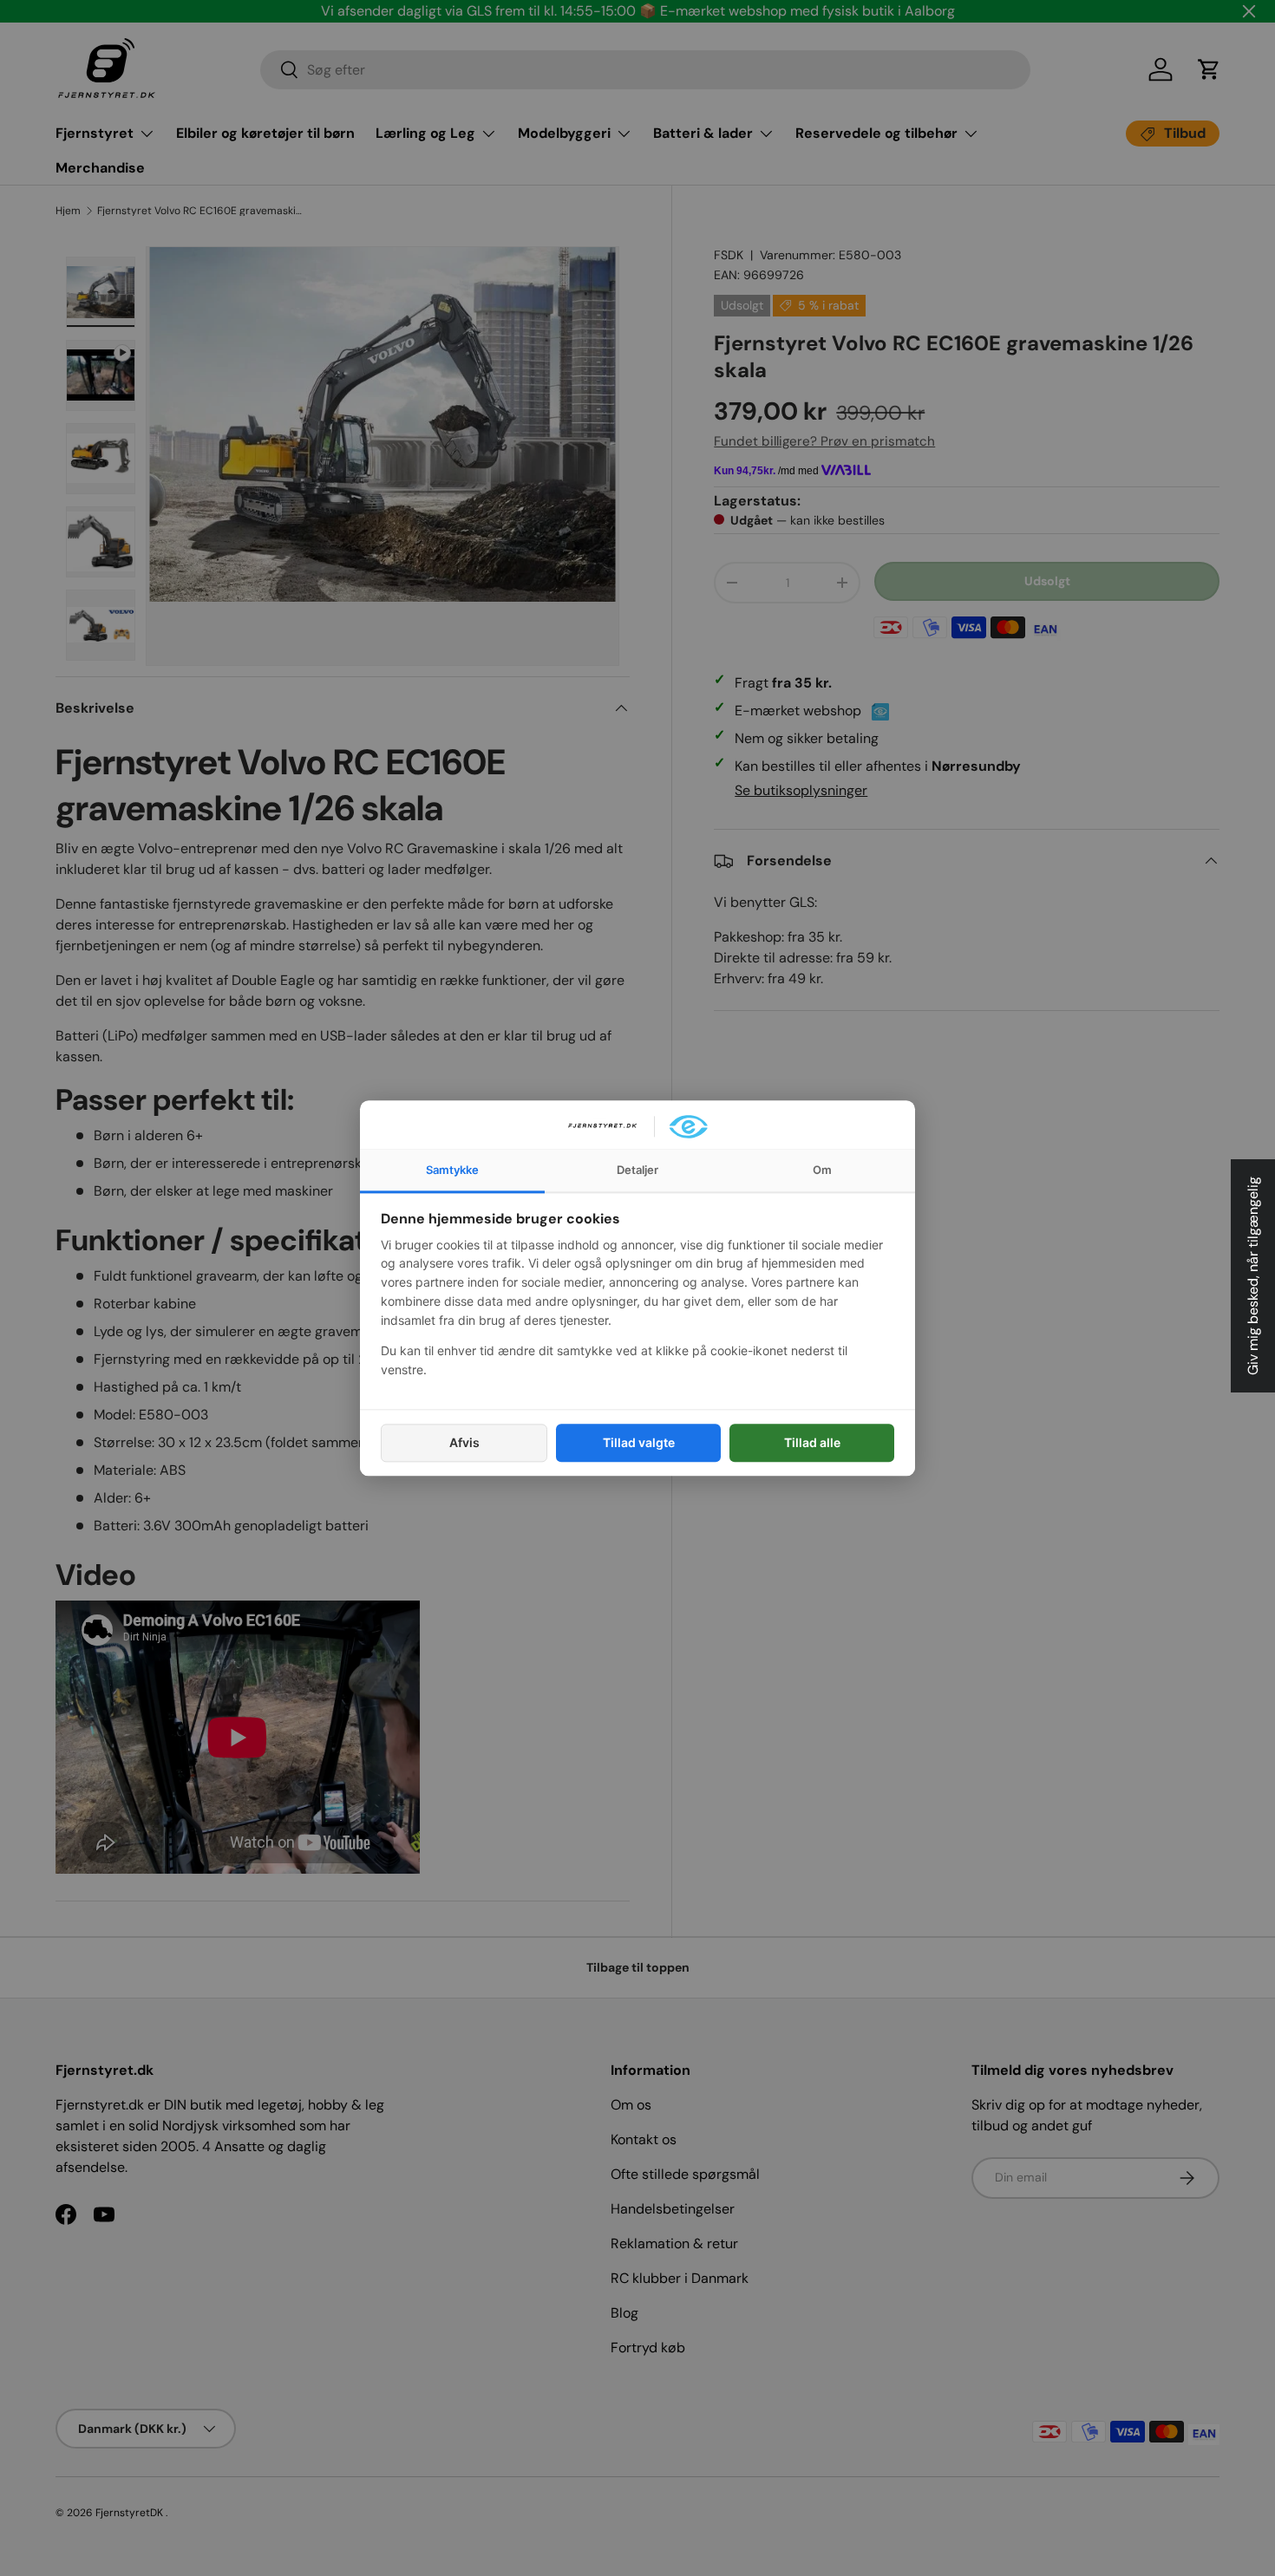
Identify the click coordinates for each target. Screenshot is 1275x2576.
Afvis (464, 1442)
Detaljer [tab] (637, 1170)
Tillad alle (812, 1442)
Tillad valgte (639, 1442)
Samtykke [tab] (452, 1170)
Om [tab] (822, 1170)
